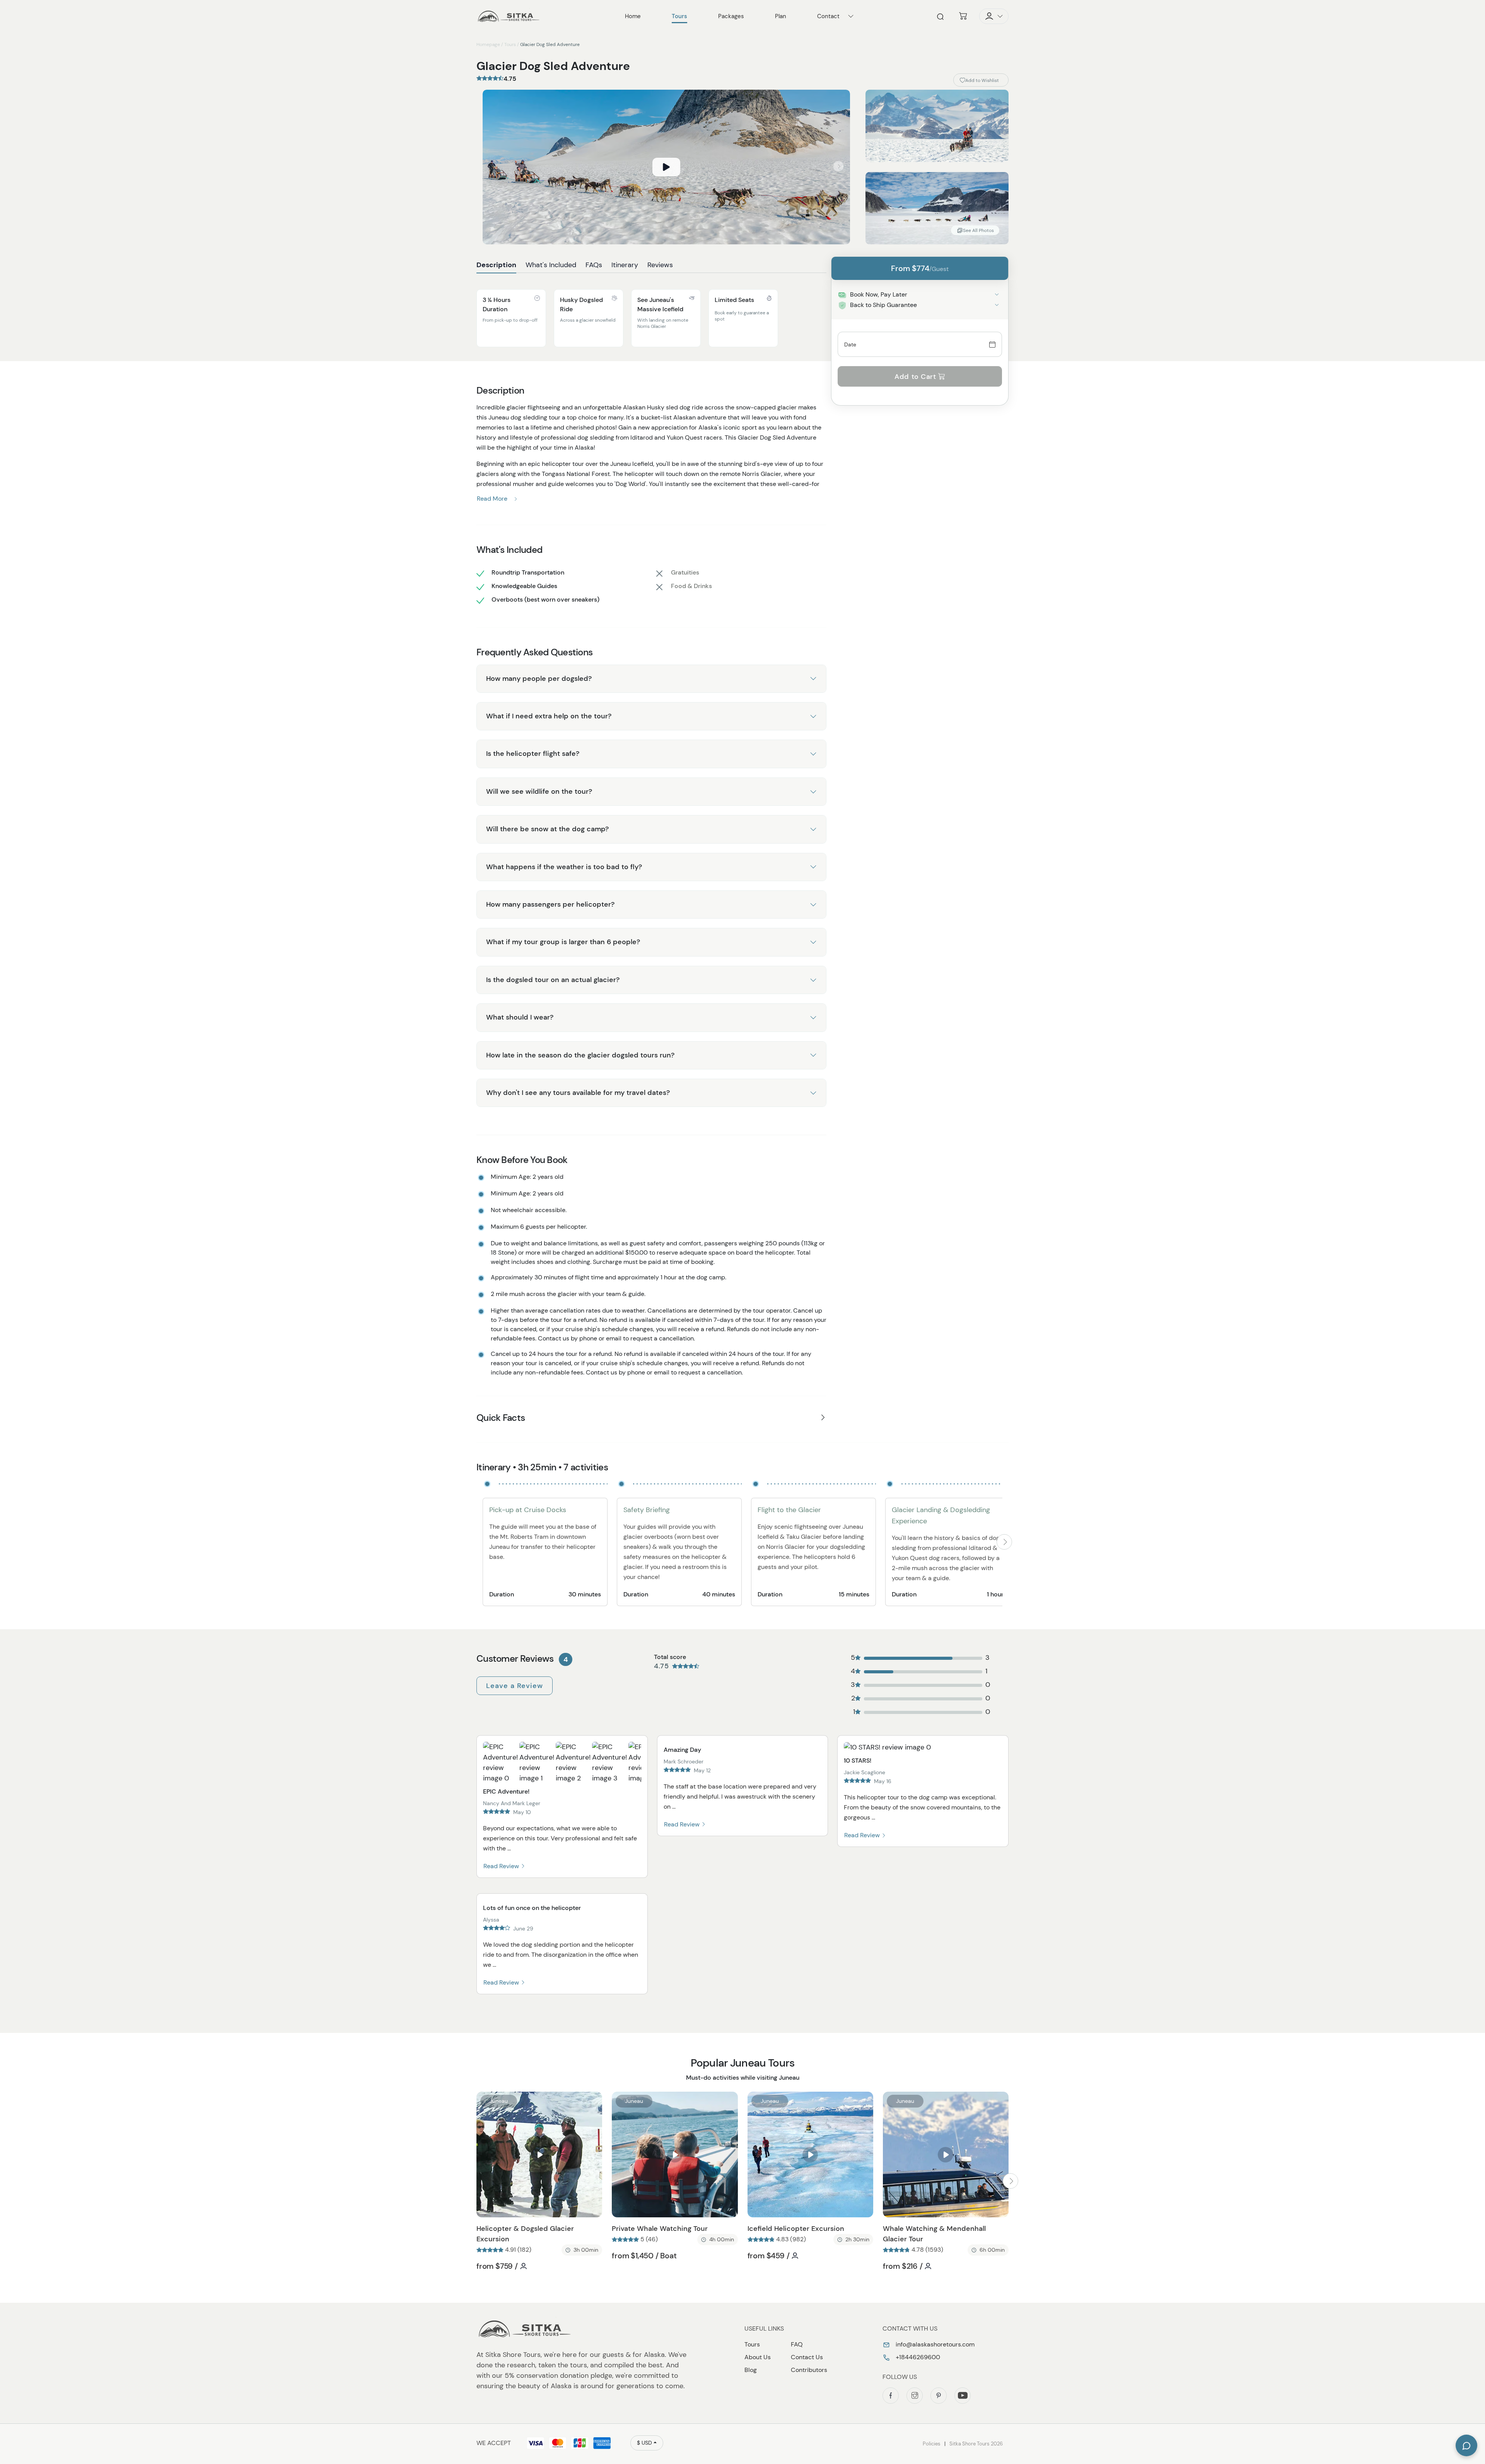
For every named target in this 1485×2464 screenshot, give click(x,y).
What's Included (551, 265)
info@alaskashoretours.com (934, 2344)
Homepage (488, 44)
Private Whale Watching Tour (660, 2229)
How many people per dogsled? (539, 679)
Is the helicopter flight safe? (533, 754)
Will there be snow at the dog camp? (547, 829)
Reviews (660, 265)
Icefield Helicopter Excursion (796, 2229)
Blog (751, 2370)
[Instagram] (915, 2396)
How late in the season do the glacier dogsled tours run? (580, 1055)
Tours (510, 44)
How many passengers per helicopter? (550, 904)
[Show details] (997, 294)
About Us (758, 2357)
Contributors (809, 2370)
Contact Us (807, 2357)
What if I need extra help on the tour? (549, 716)
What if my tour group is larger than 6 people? (563, 942)
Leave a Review (515, 1686)
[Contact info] (851, 16)
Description (496, 265)
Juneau (499, 2101)
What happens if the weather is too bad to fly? (564, 867)
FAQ (797, 2344)
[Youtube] (963, 2396)
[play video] (666, 167)
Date (850, 344)
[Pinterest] (939, 2396)
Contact (828, 16)
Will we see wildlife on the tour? (539, 791)
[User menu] (994, 16)
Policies (932, 2444)
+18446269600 (917, 2357)
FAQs (594, 265)
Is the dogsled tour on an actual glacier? (553, 980)
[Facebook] (891, 2396)
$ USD (644, 2443)
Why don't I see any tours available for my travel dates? (578, 1093)
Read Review (502, 1866)
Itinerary (625, 265)
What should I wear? (520, 1017)
